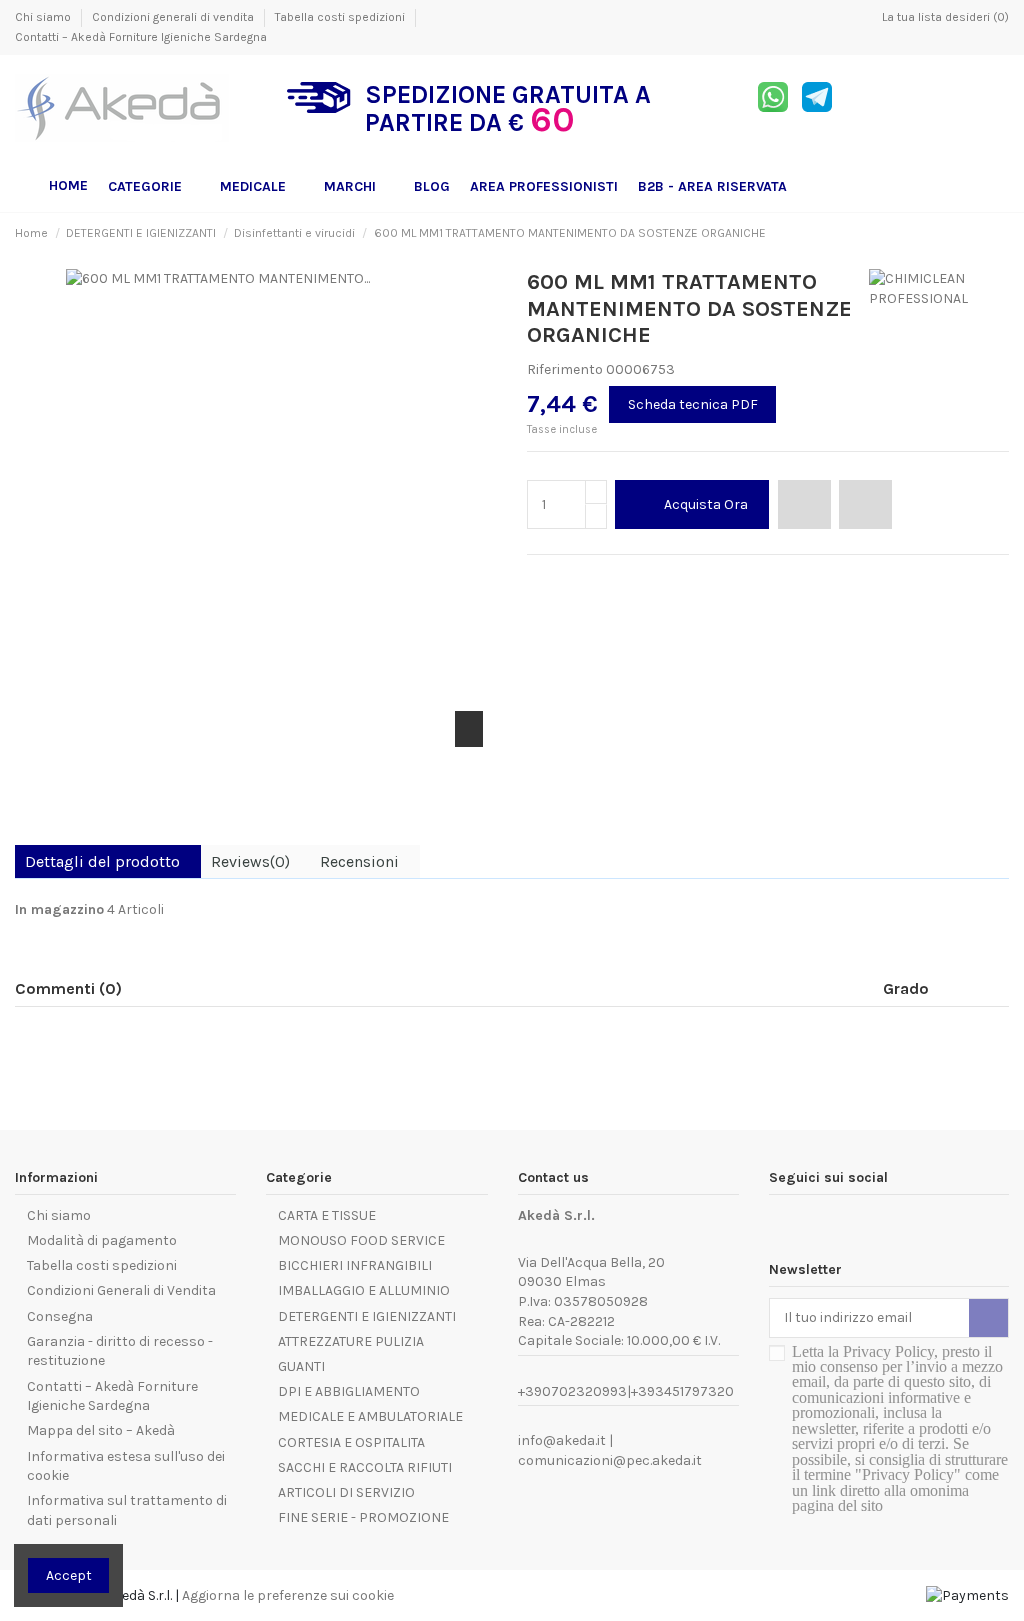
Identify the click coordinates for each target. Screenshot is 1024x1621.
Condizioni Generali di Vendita (121, 1290)
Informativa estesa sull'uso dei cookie (126, 1466)
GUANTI (301, 1366)
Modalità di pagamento (102, 1240)
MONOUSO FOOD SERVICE (361, 1240)
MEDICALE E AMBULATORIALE (370, 1416)
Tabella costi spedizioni (341, 17)
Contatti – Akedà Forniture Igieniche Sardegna (141, 37)
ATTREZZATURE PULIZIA (351, 1341)
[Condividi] (536, 578)
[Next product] (1001, 233)
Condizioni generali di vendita (174, 17)
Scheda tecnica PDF (693, 404)
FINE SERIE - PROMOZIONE (363, 1517)
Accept (69, 1575)
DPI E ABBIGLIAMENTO (349, 1391)
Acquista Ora (706, 504)
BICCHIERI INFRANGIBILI (355, 1265)
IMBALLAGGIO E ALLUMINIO (364, 1290)
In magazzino (59, 909)
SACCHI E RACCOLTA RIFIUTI (365, 1467)
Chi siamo (44, 17)
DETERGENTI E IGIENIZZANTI (367, 1316)
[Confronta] (865, 504)
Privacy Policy (888, 1351)
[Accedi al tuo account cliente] (950, 108)
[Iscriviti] (988, 1318)
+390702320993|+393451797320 (626, 1391)
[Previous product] (982, 233)
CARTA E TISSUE (327, 1215)
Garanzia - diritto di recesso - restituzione (120, 1351)
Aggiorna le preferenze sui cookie (288, 1595)
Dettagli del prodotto (102, 861)
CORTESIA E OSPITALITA (351, 1442)
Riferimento (565, 369)
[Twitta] (559, 578)
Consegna (60, 1316)
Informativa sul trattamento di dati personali (127, 1510)
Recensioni (359, 861)
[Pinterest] (581, 578)
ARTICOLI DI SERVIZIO (346, 1492)
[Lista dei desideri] (804, 504)
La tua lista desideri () (944, 17)
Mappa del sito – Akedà (101, 1430)
